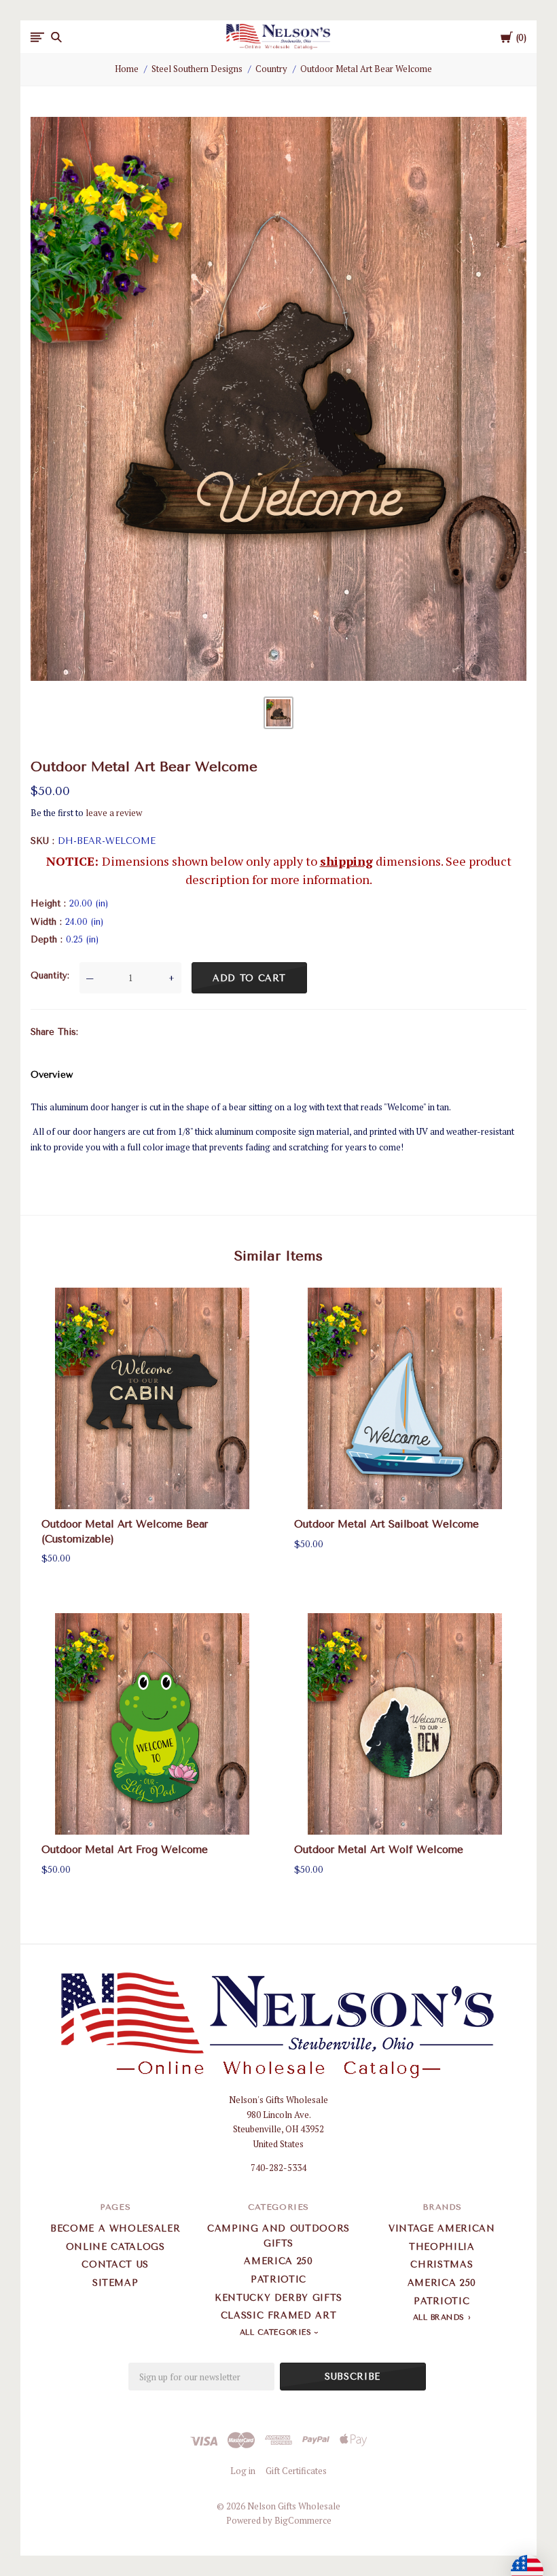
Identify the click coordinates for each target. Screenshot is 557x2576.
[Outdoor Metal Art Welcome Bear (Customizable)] (152, 1398)
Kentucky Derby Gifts (278, 2298)
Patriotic (278, 2279)
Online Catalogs (115, 2247)
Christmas (442, 2264)
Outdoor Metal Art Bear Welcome (366, 69)
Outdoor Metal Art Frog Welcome (125, 1850)
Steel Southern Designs (197, 69)
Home (127, 69)
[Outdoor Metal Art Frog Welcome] (152, 1724)
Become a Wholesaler (115, 2228)
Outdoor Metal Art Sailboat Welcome (387, 1524)
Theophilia (442, 2247)
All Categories (277, 2332)
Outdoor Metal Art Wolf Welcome (379, 1850)
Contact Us (115, 2264)
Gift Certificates (296, 2471)
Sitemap (115, 2283)
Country (271, 69)
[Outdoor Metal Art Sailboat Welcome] (405, 1398)
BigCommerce (303, 2520)
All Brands (439, 2317)
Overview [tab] (52, 1075)
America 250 (278, 2261)
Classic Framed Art (279, 2315)
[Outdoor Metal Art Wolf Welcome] (405, 1724)
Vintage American (442, 2228)
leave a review (114, 813)
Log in (243, 2471)
